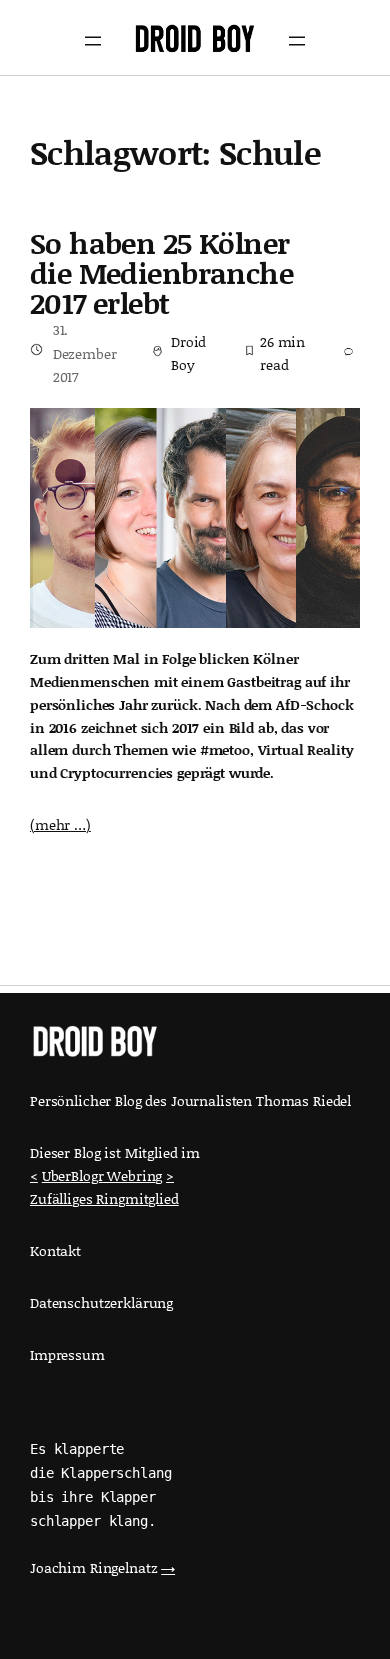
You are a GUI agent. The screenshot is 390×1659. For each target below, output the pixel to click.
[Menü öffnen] (93, 41)
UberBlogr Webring (102, 1175)
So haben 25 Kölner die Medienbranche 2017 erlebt (161, 273)
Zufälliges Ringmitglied (104, 1198)
